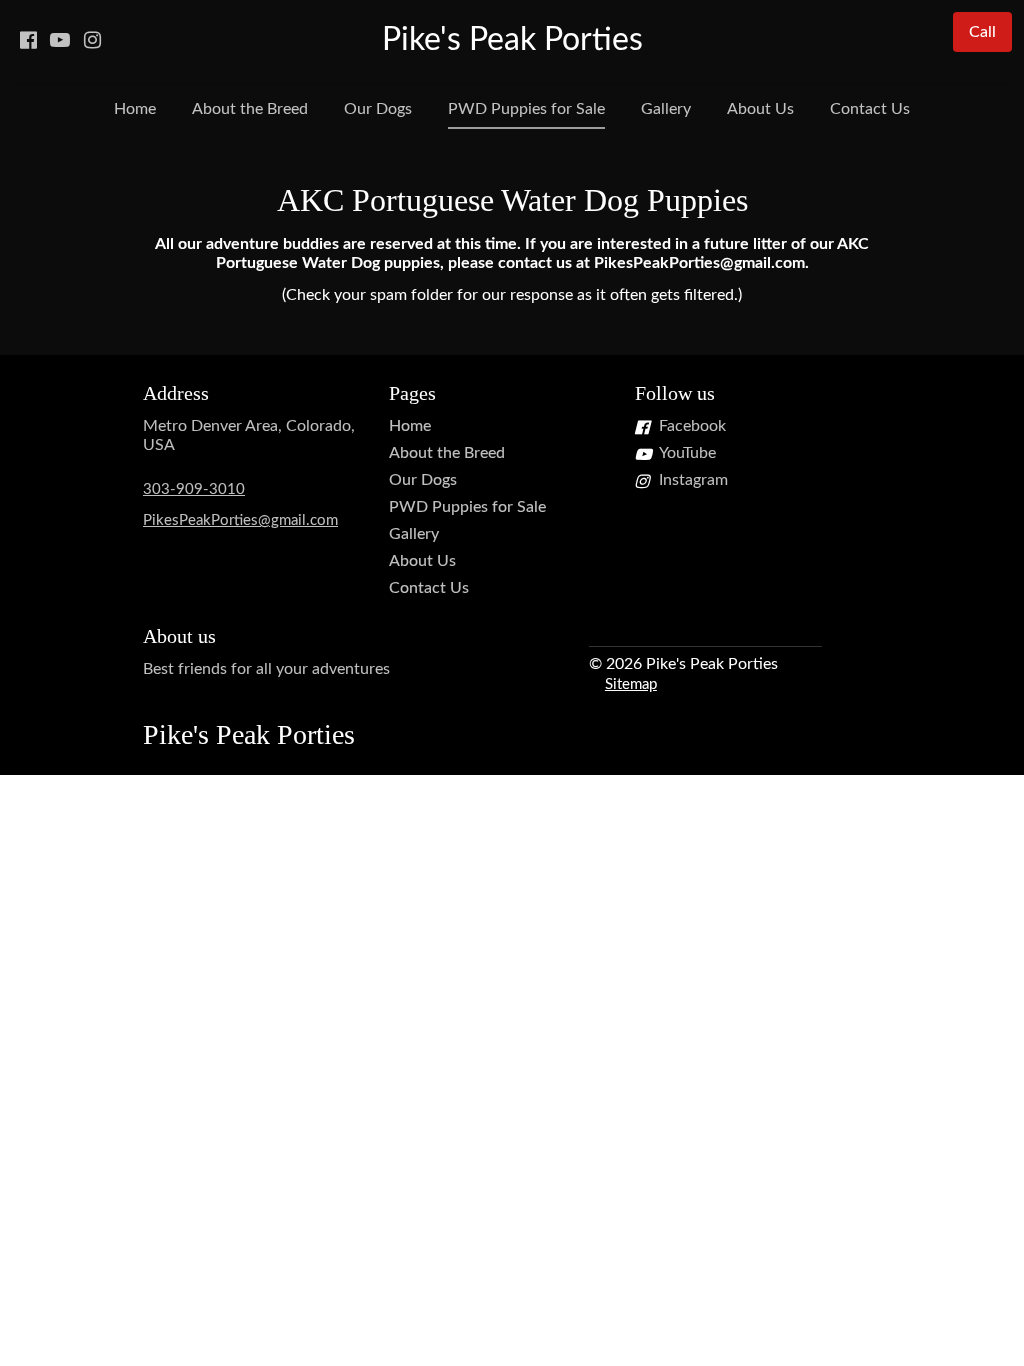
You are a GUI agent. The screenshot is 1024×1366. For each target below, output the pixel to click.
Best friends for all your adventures (266, 669)
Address (176, 393)
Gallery (666, 109)
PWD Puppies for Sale (526, 109)
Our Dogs (378, 109)
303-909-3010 (194, 489)
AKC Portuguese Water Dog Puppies (512, 200)
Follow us (675, 393)
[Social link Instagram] (92, 40)
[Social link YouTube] (60, 40)
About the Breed (250, 109)
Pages (412, 393)
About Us (760, 109)
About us (179, 636)
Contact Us (870, 109)
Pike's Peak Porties (512, 40)
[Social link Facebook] (28, 40)
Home (135, 109)
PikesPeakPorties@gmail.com (240, 520)
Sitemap (631, 684)
